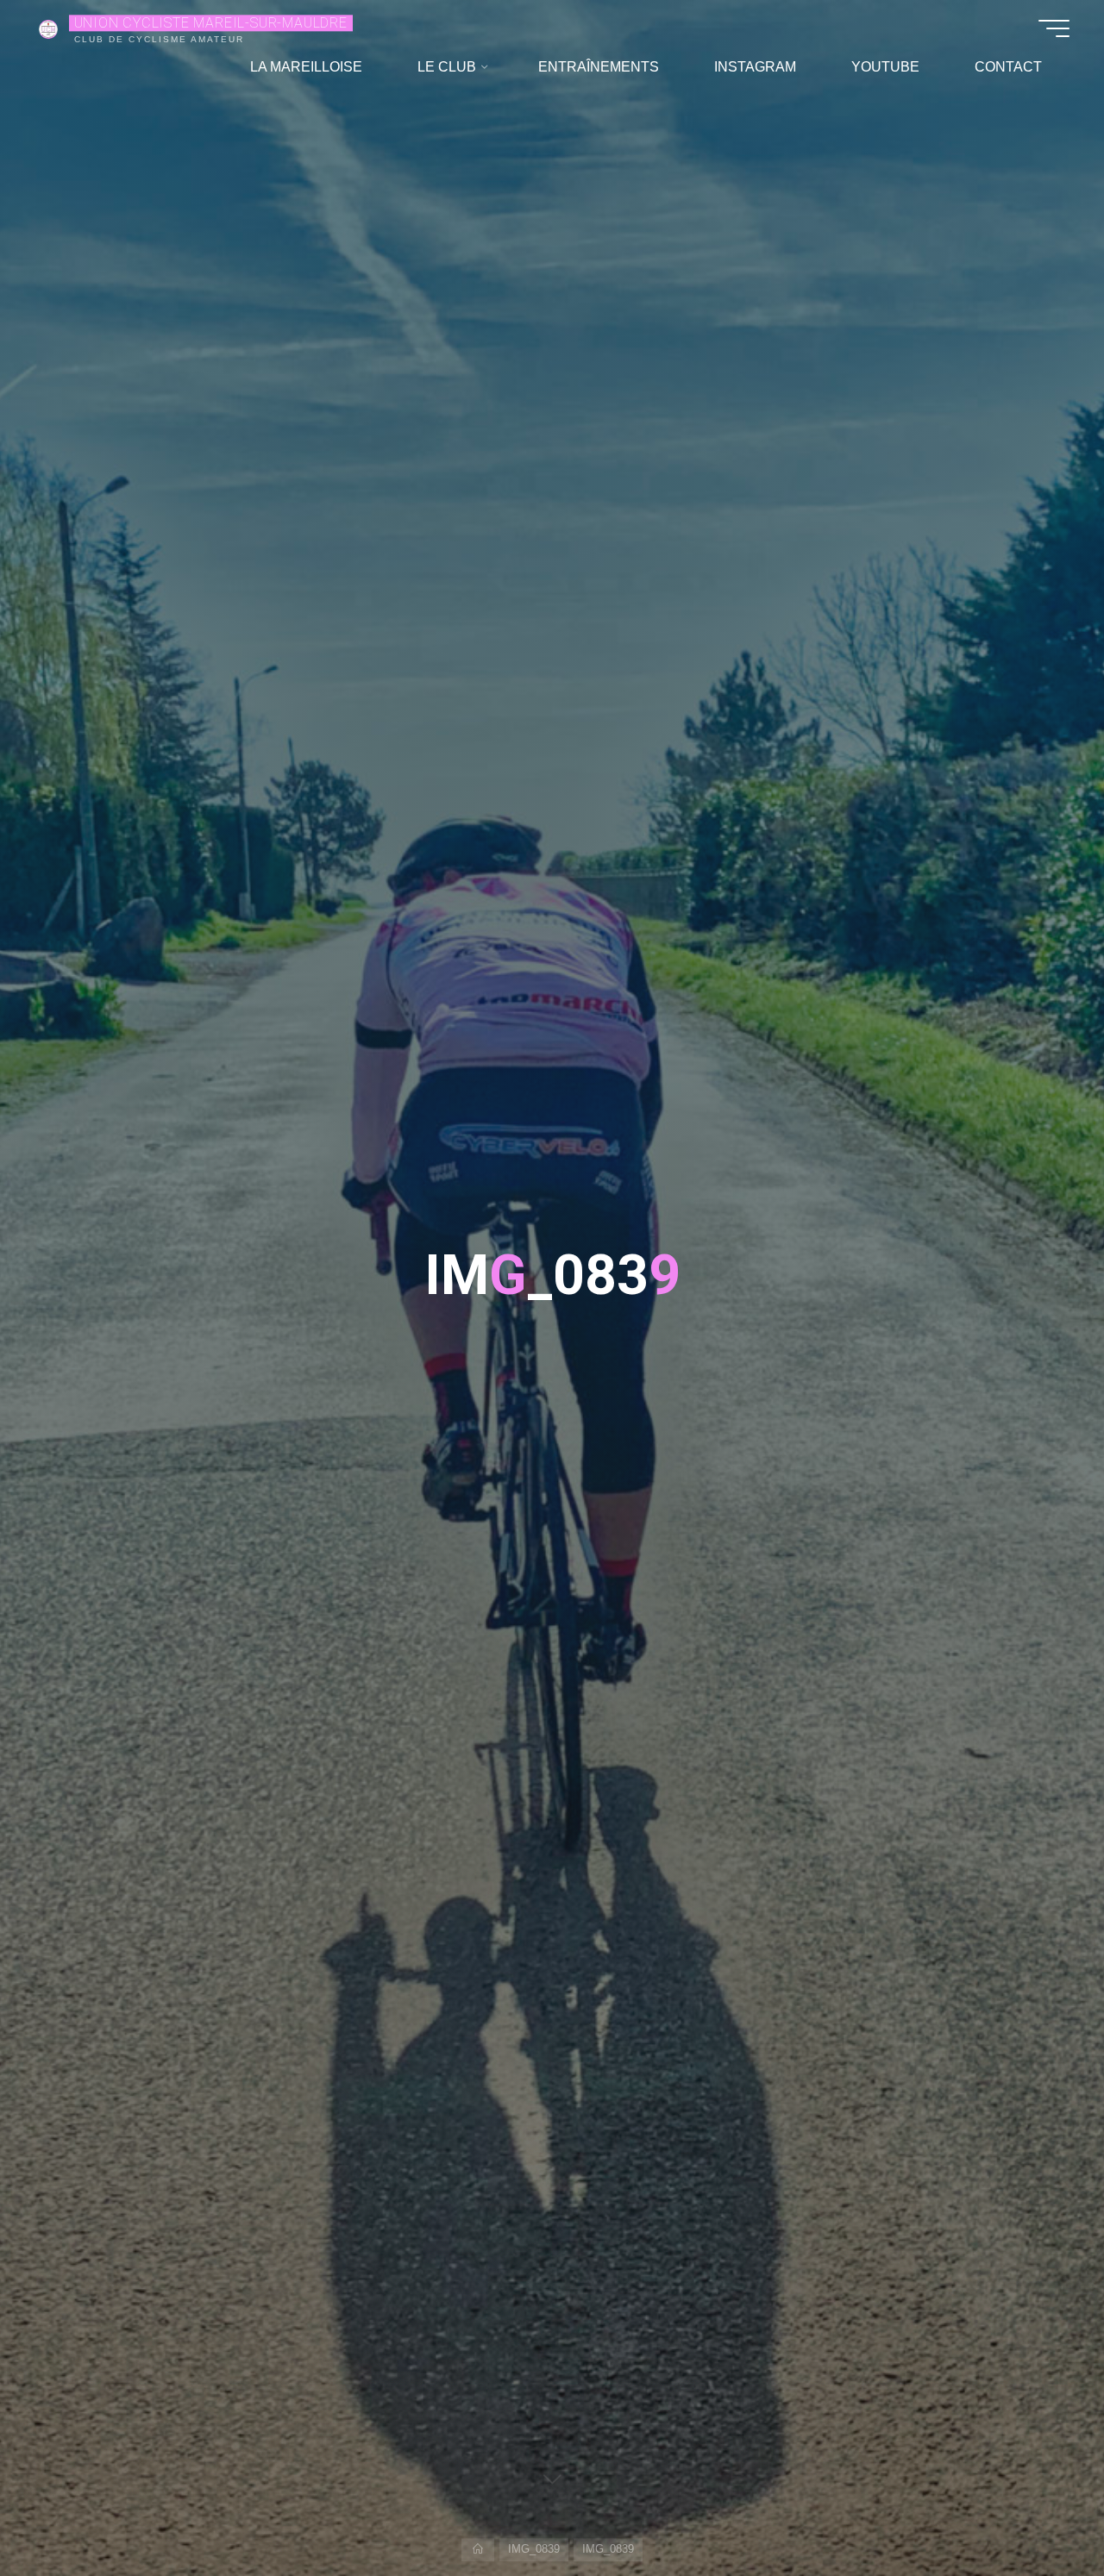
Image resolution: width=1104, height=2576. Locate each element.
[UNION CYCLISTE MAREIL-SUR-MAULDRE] (48, 28)
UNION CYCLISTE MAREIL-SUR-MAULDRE (211, 23)
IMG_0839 (534, 2549)
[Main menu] (1054, 28)
